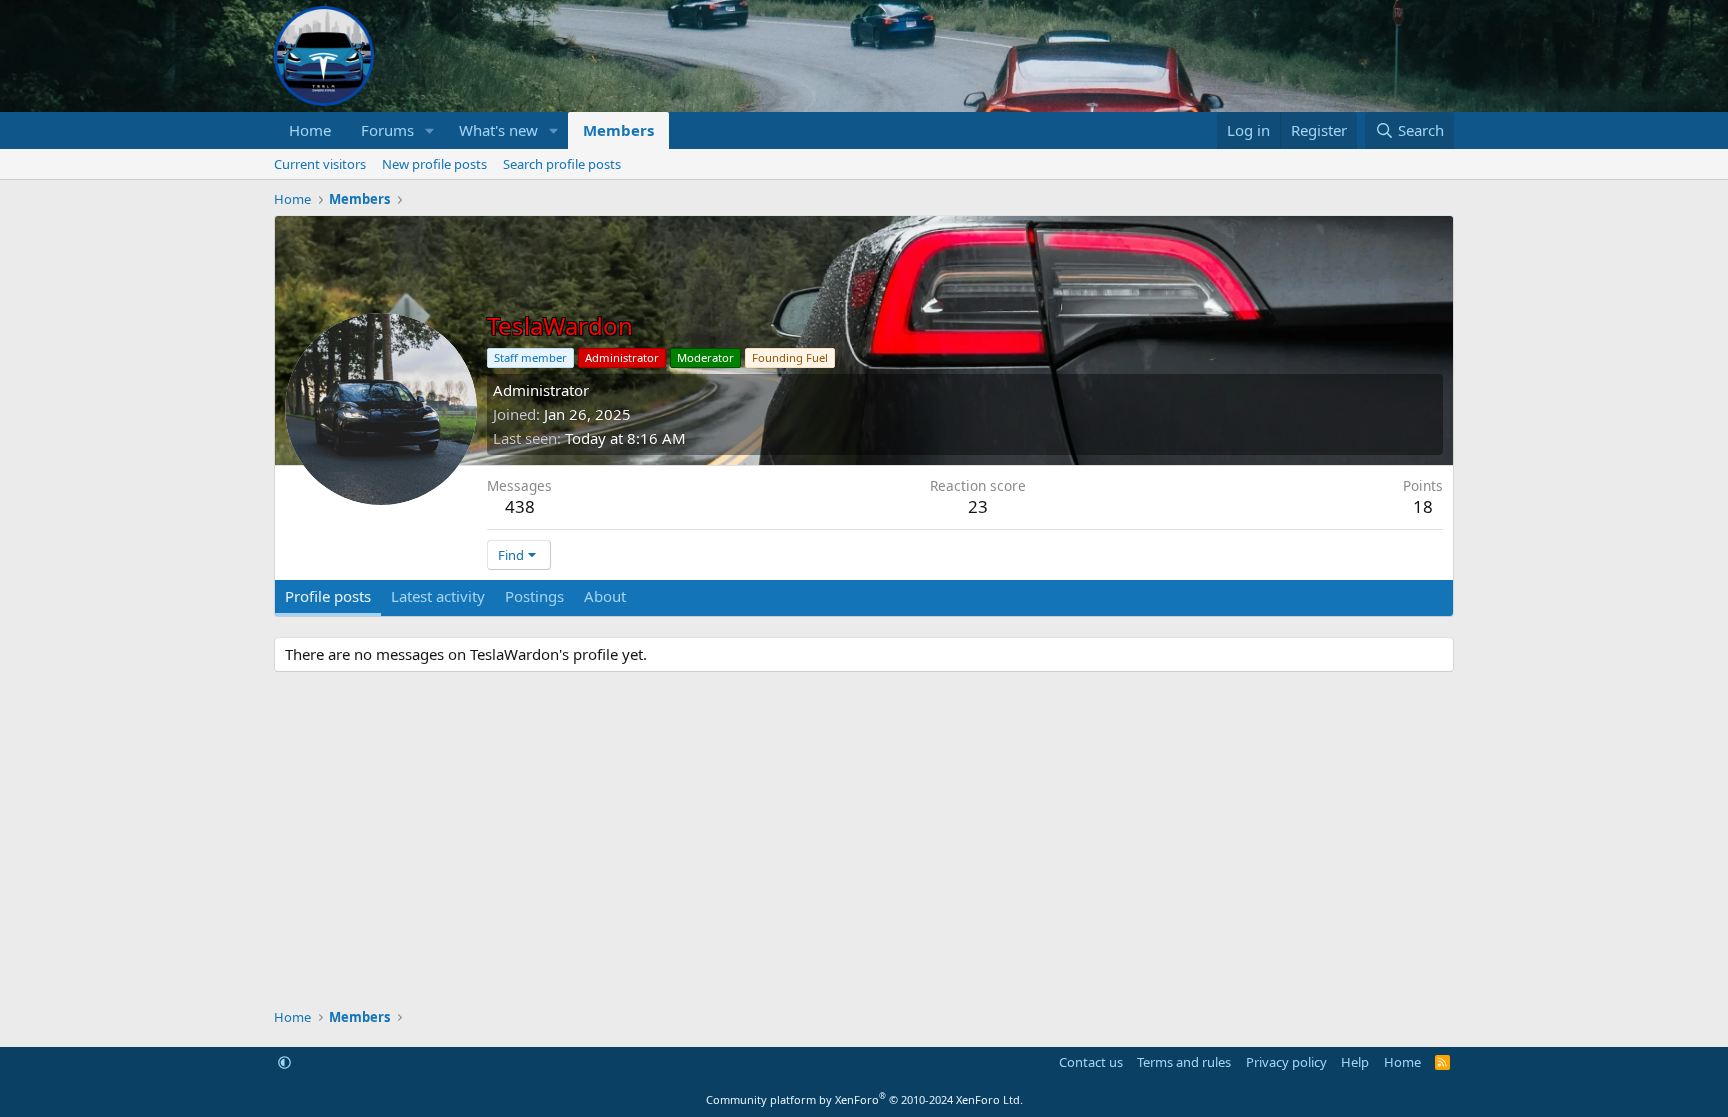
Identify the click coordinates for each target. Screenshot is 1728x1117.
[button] (430, 130)
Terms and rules (1184, 1062)
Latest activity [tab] (438, 596)
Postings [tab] (534, 596)
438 (520, 506)
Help (1355, 1062)
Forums (387, 130)
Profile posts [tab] (328, 596)
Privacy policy (1286, 1062)
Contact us (1091, 1062)
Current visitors (320, 164)
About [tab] (605, 596)
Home (310, 130)
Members (618, 130)
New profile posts (434, 164)
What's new (498, 130)
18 (1423, 506)
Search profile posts (562, 164)
